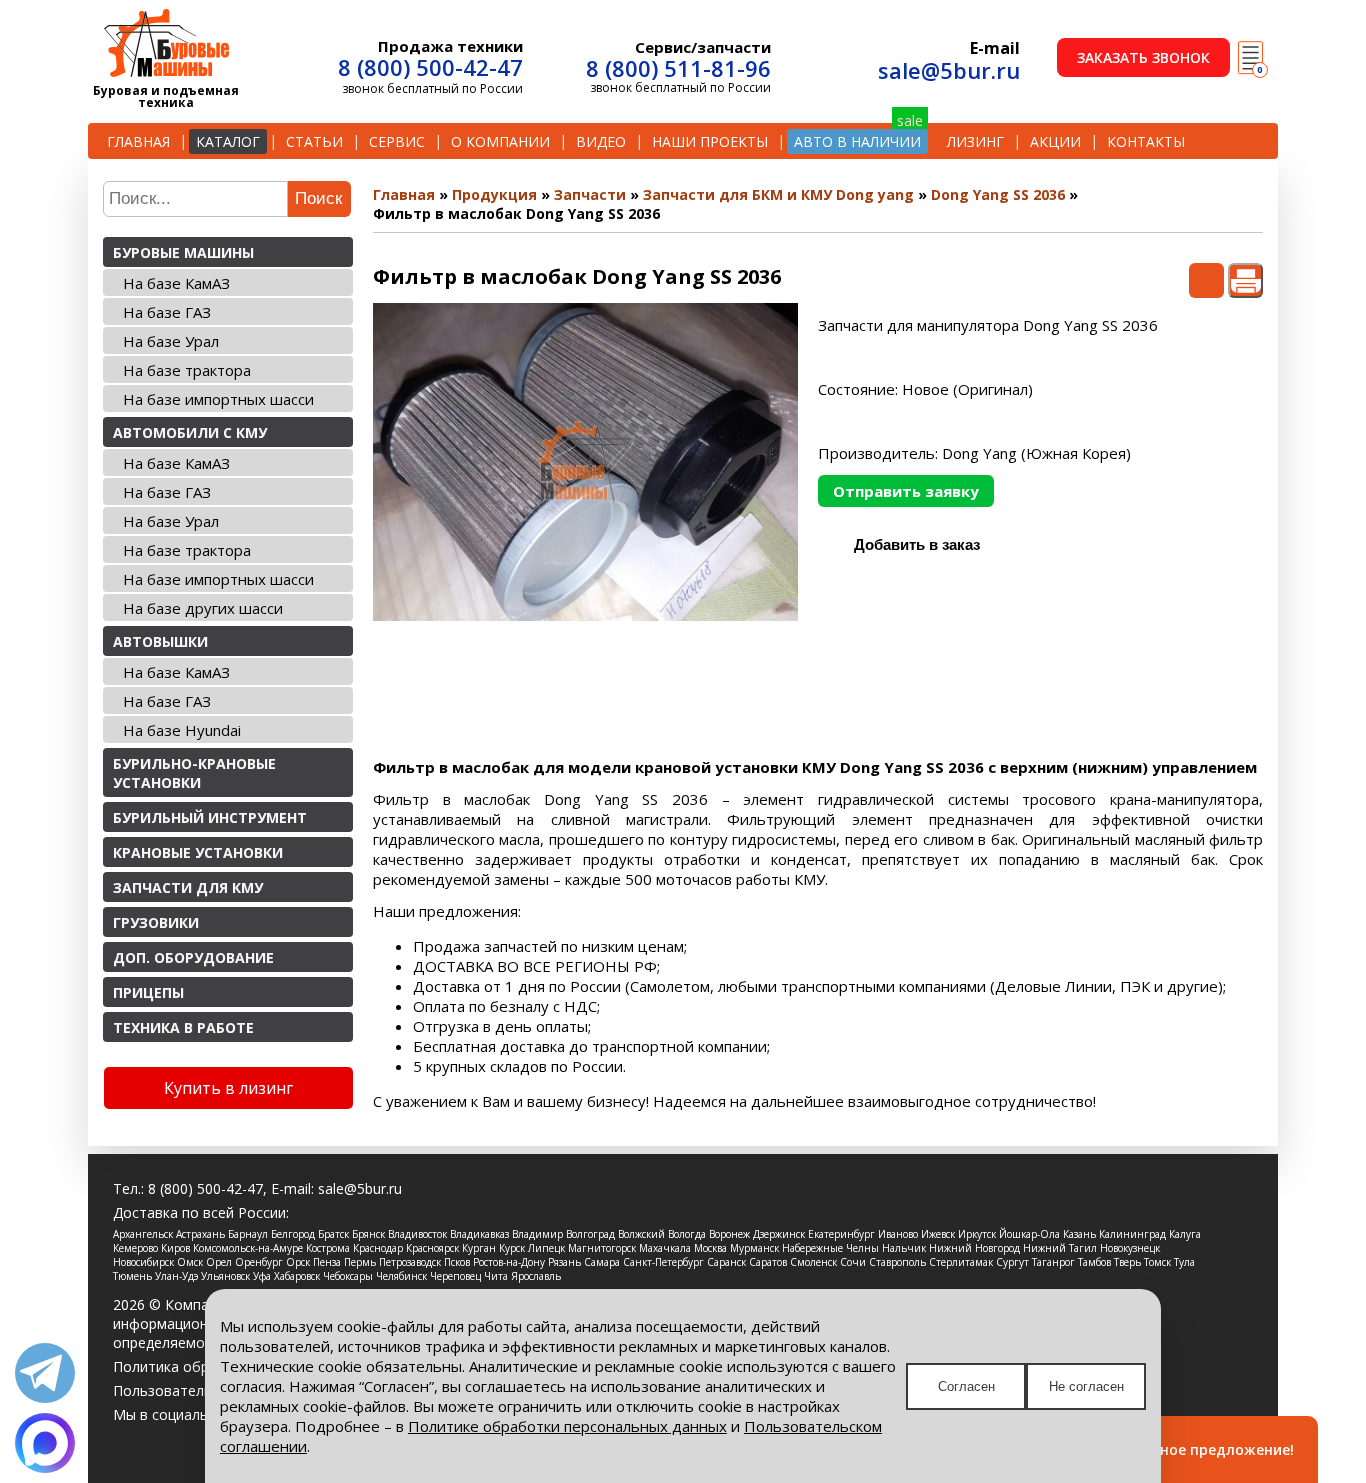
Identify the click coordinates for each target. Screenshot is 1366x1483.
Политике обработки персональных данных (567, 1426)
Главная (138, 141)
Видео (601, 141)
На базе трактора (187, 370)
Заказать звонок (1143, 57)
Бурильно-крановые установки (194, 773)
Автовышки (160, 641)
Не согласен (1086, 1386)
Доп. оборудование (193, 957)
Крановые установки (198, 852)
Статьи (314, 141)
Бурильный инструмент (210, 817)
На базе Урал (171, 341)
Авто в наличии (857, 141)
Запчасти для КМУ (188, 887)
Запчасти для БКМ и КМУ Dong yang (778, 194)
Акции (1055, 141)
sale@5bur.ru (949, 70)
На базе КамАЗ (176, 283)
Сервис (397, 141)
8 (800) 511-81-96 (678, 68)
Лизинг (975, 141)
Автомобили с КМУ (190, 432)
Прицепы (148, 992)
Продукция (494, 194)
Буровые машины (183, 252)
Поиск (318, 198)
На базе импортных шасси (218, 399)
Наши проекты (710, 141)
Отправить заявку (906, 491)
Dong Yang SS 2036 (998, 194)
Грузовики (156, 922)
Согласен (966, 1386)
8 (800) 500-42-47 (430, 67)
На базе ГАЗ (167, 312)
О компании (500, 141)
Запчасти (590, 194)
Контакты (1146, 141)
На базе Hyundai (182, 730)
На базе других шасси (203, 608)
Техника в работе (183, 1027)
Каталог (228, 141)
